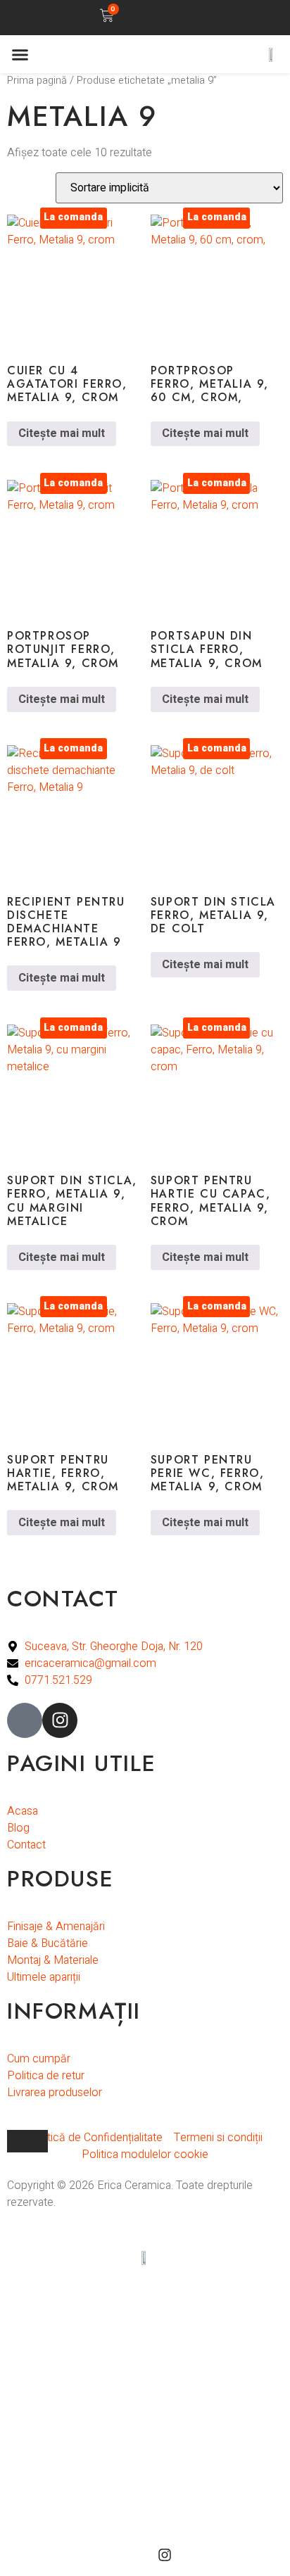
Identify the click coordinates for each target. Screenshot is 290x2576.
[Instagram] (60, 1720)
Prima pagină (37, 81)
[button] (176, 16)
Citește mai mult (62, 433)
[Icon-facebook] (25, 1720)
